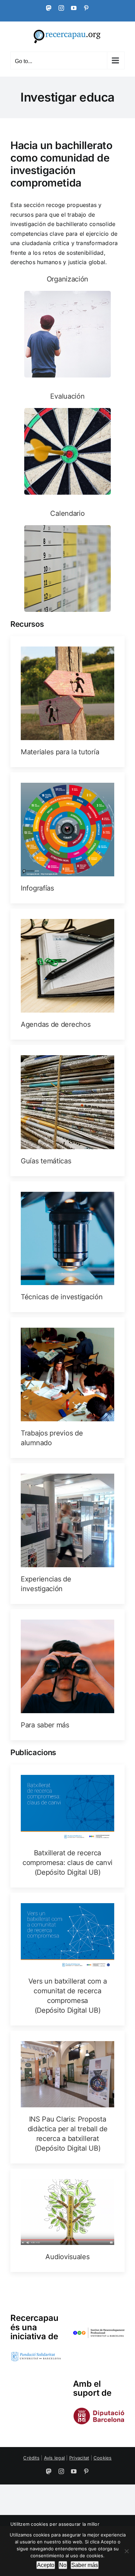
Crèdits (31, 2458)
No (63, 2565)
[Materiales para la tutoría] (67, 702)
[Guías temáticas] (67, 1111)
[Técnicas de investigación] (67, 1247)
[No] (126, 2551)
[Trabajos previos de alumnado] (67, 1388)
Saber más (85, 2565)
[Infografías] (67, 838)
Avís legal (54, 2458)
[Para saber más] (67, 1675)
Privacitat (79, 2458)
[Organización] (67, 326)
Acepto (46, 2565)
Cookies (103, 2458)
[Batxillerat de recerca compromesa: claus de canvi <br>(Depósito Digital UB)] (67, 1826)
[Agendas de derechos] (67, 974)
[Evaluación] (67, 443)
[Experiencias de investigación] (67, 1534)
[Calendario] (67, 560)
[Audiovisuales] (67, 2221)
